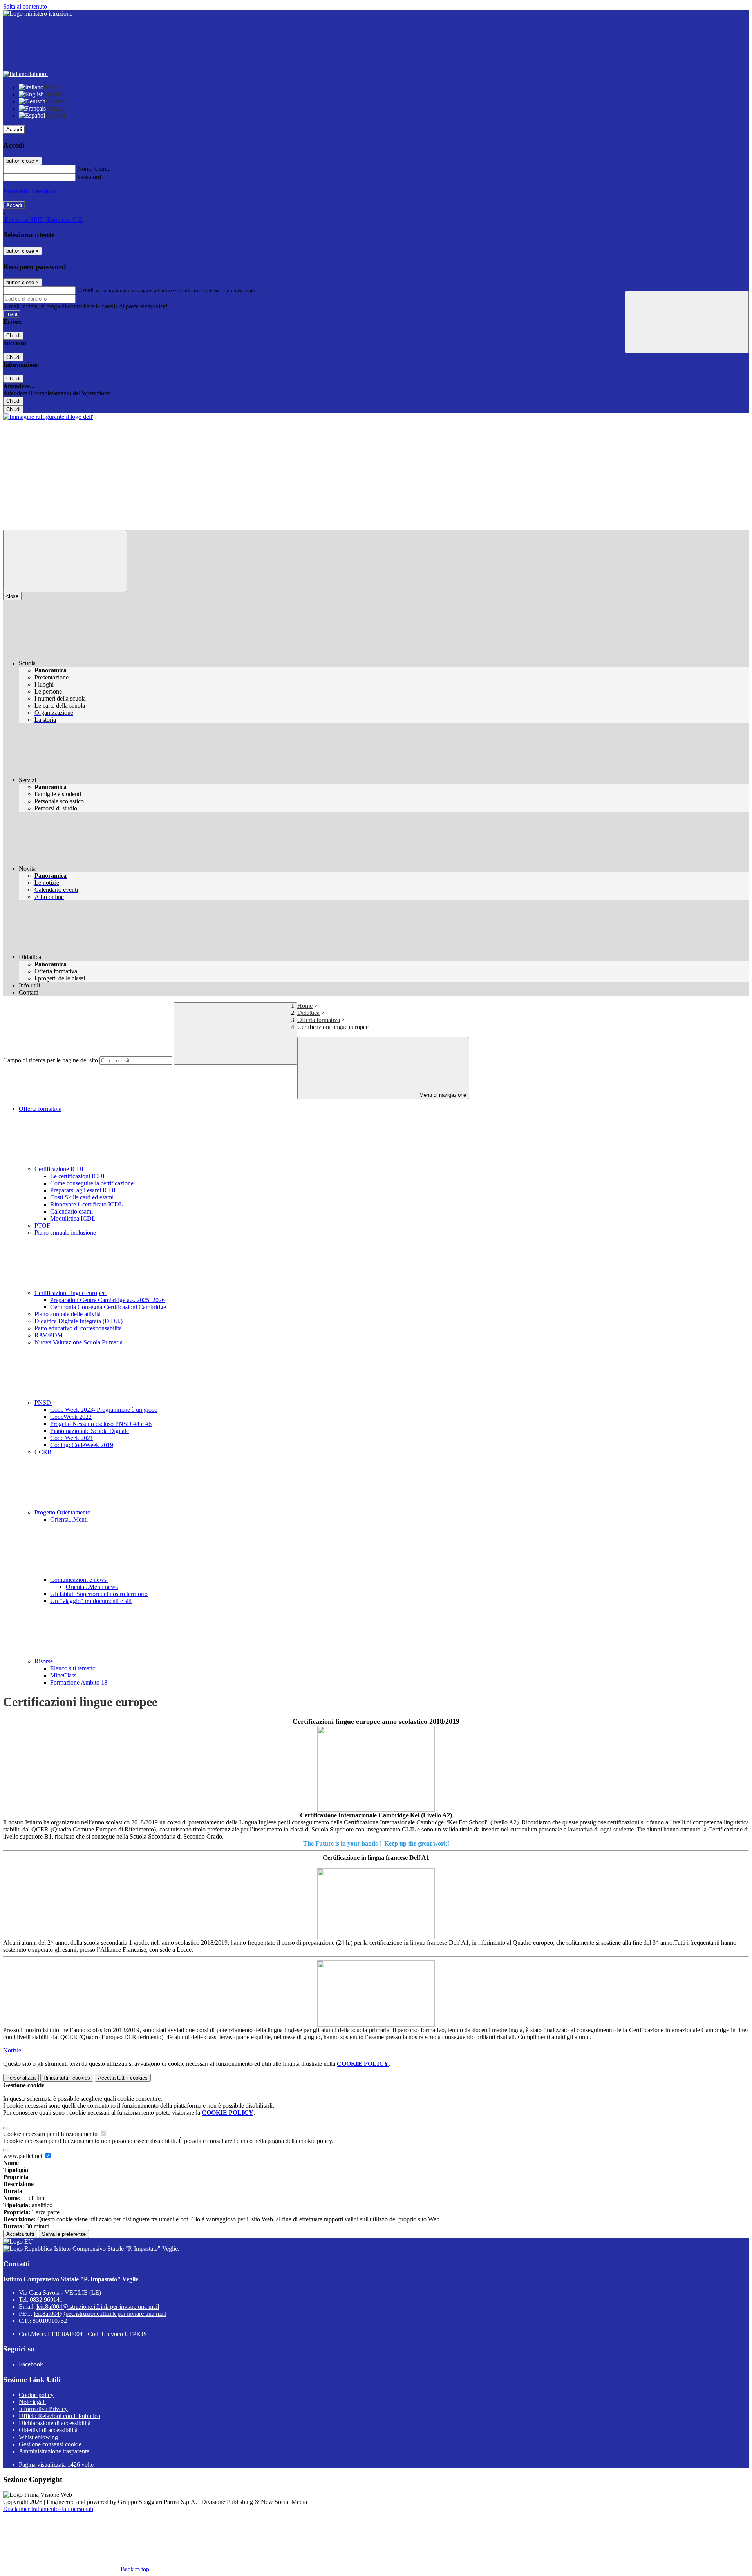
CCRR (43, 1452)
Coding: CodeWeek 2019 (82, 1445)
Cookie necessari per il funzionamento (51, 2134)
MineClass (63, 1675)
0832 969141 (46, 2300)
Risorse (44, 1661)
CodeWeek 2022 (71, 1417)
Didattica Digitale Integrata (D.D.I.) (79, 1321)
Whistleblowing (38, 2437)
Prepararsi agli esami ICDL (84, 1190)
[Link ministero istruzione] (38, 14)
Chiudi (13, 336)
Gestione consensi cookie (50, 2444)
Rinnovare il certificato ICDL (87, 1204)
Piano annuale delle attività (68, 1314)
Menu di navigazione (442, 1095)
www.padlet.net (23, 2156)
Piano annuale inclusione (65, 1233)
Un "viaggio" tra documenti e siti (91, 1601)
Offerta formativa (319, 1020)
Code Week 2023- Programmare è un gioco (104, 1410)
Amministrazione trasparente (54, 2451)
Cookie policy (36, 2395)
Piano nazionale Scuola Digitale (89, 1431)
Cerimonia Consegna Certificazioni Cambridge (108, 1307)
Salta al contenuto (25, 6)
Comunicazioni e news (79, 1580)
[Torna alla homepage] (48, 417)
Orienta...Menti (69, 1519)
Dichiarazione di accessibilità (55, 2423)
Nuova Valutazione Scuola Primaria (79, 1342)
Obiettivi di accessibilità (48, 2430)
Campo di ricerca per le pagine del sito (51, 1060)
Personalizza (21, 2078)
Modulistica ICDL (73, 1218)
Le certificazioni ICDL (78, 1176)
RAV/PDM (49, 1335)
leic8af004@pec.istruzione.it (100, 2314)
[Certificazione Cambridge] (376, 1994)
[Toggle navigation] (65, 561)
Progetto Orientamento (63, 1512)
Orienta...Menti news (92, 1587)
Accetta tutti (123, 2078)
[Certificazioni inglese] (376, 1769)
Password (89, 177)
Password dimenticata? (31, 191)
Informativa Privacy (43, 2409)
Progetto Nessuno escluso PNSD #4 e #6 (101, 1424)
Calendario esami (71, 1211)
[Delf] (376, 1904)
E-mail (85, 290)
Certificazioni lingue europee (71, 1293)
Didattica (308, 1013)
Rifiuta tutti (67, 2078)
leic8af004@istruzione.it (98, 2307)
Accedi (14, 130)
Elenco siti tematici (73, 1668)
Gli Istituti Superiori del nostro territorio (99, 1594)
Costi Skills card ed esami (82, 1197)
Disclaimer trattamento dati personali (48, 2509)
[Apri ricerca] (687, 322)
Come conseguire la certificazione (92, 1183)
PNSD (43, 1403)
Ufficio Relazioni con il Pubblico (60, 2416)
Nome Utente (94, 169)
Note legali (32, 2402)
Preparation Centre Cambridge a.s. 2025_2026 (108, 1300)
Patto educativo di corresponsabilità (78, 1328)
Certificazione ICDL (61, 1169)
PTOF (42, 1226)
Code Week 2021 (72, 1438)
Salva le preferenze (64, 2234)
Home (305, 1006)
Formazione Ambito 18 (79, 1682)
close (12, 596)
